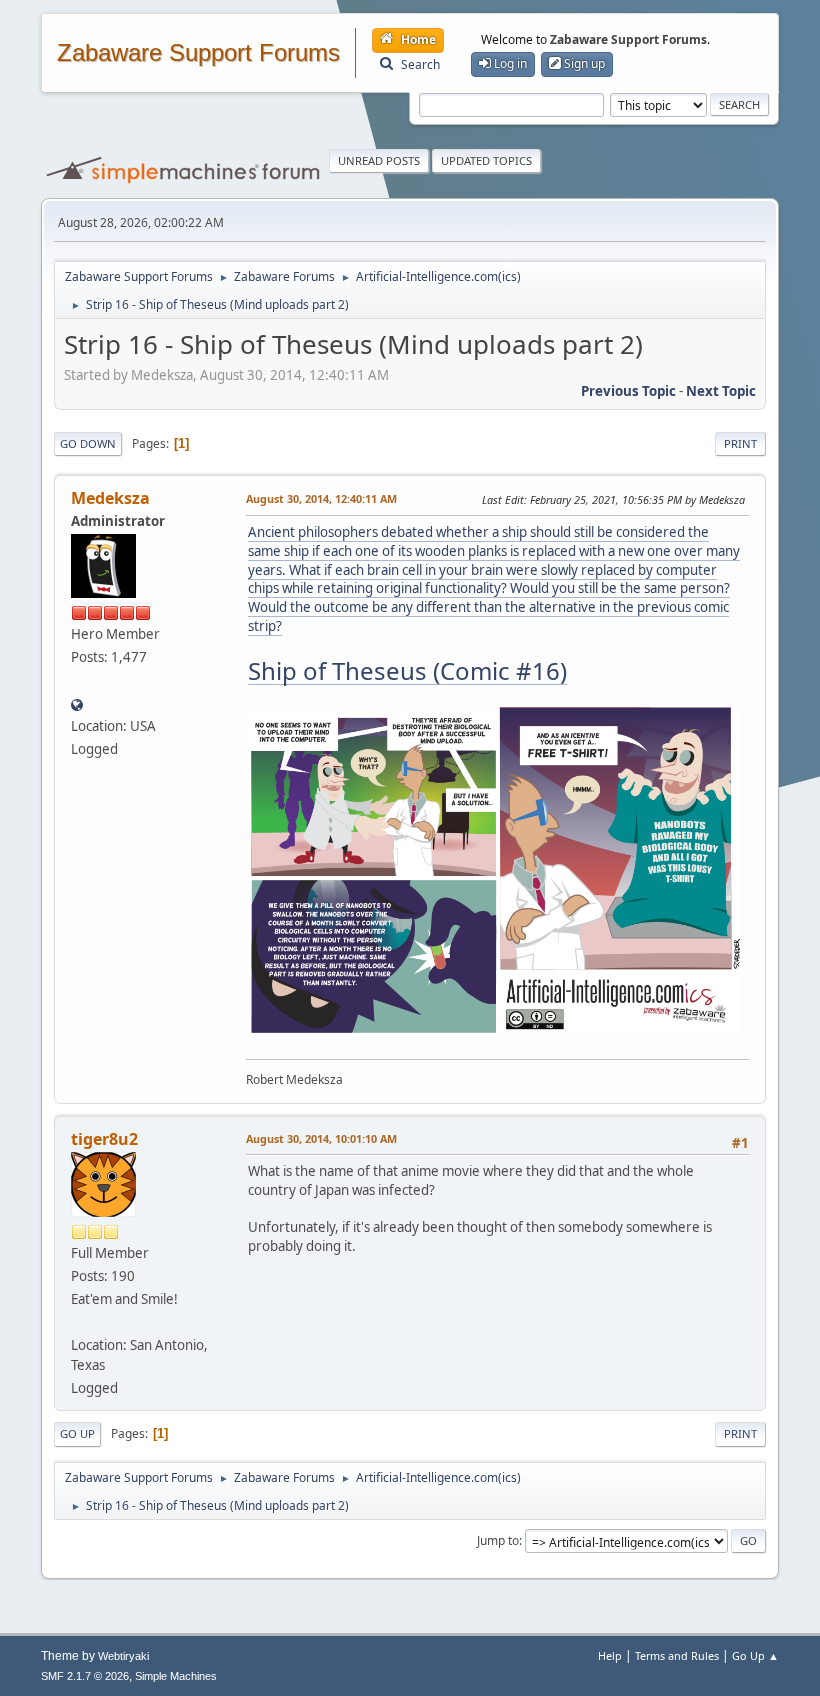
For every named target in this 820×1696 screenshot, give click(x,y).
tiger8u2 (104, 1139)
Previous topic (628, 391)
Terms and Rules (677, 1655)
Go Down (88, 443)
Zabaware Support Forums (198, 53)
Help (610, 1655)
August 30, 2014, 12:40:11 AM (321, 498)
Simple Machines (176, 1676)
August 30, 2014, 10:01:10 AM (321, 1138)
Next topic (721, 391)
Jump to (498, 1540)
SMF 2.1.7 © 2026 (85, 1676)
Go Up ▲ (755, 1655)
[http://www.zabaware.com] (77, 703)
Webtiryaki (123, 1656)
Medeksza (110, 498)
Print (740, 443)
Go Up (77, 1433)
